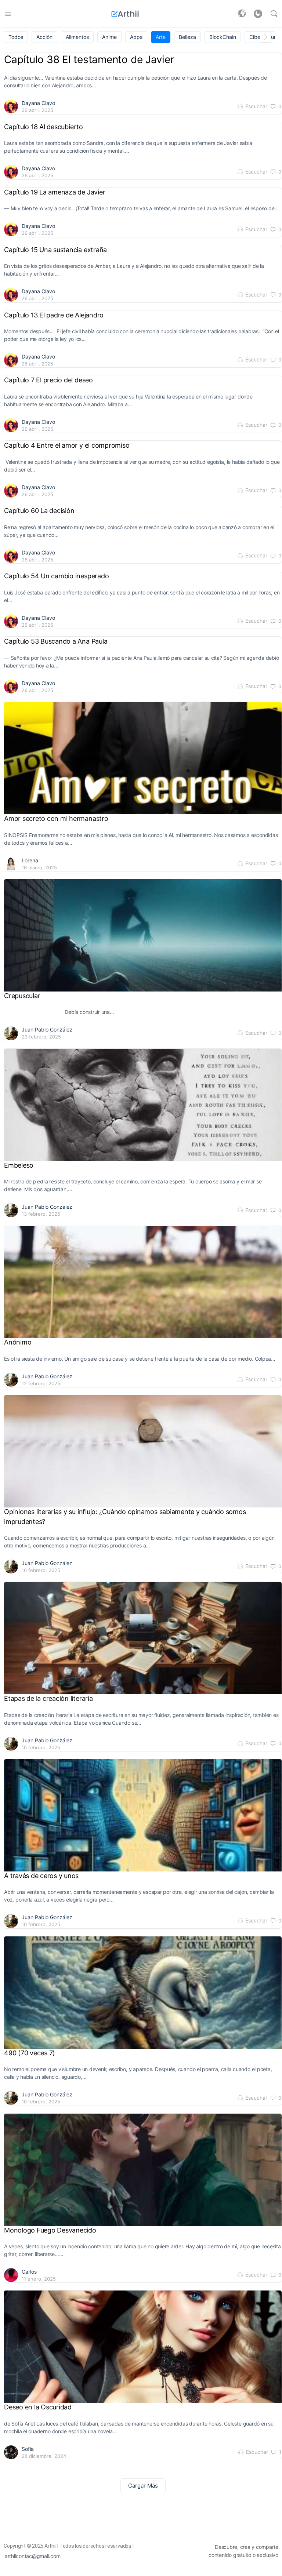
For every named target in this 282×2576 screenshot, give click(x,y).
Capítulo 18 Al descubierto (44, 127)
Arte (161, 37)
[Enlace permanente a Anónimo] (143, 1282)
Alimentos (77, 37)
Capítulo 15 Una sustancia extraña (55, 250)
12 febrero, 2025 (41, 1383)
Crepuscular (22, 996)
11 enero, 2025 (39, 2279)
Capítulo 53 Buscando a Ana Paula (57, 641)
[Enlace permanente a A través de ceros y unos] (143, 1815)
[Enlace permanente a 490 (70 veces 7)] (143, 1992)
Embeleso (19, 1165)
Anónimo (18, 1342)
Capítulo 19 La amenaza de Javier (55, 192)
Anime (109, 37)
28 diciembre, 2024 (44, 2456)
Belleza (187, 37)
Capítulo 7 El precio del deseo (48, 380)
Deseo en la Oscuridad (39, 2407)
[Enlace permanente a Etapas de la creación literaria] (143, 1638)
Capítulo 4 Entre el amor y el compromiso (68, 445)
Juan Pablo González (47, 1029)
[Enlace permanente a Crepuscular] (143, 935)
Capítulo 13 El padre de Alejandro (54, 315)
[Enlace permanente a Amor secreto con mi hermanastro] (143, 758)
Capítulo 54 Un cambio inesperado (57, 576)
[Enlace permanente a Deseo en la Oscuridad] (143, 2346)
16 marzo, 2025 (39, 867)
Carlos (29, 2272)
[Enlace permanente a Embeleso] (143, 1105)
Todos (16, 37)
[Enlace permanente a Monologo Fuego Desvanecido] (143, 2170)
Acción (44, 37)
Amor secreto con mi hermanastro (57, 818)
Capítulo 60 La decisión (40, 511)
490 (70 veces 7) (30, 2053)
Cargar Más (143, 2486)
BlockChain (223, 37)
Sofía (28, 2449)
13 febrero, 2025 (41, 1214)
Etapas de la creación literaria (48, 1698)
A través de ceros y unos (41, 1876)
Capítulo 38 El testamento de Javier (90, 59)
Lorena (30, 860)
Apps (136, 37)
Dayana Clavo (38, 103)
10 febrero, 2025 (41, 1570)
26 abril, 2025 (37, 110)
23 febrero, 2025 (41, 1037)
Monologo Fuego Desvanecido (50, 2230)
